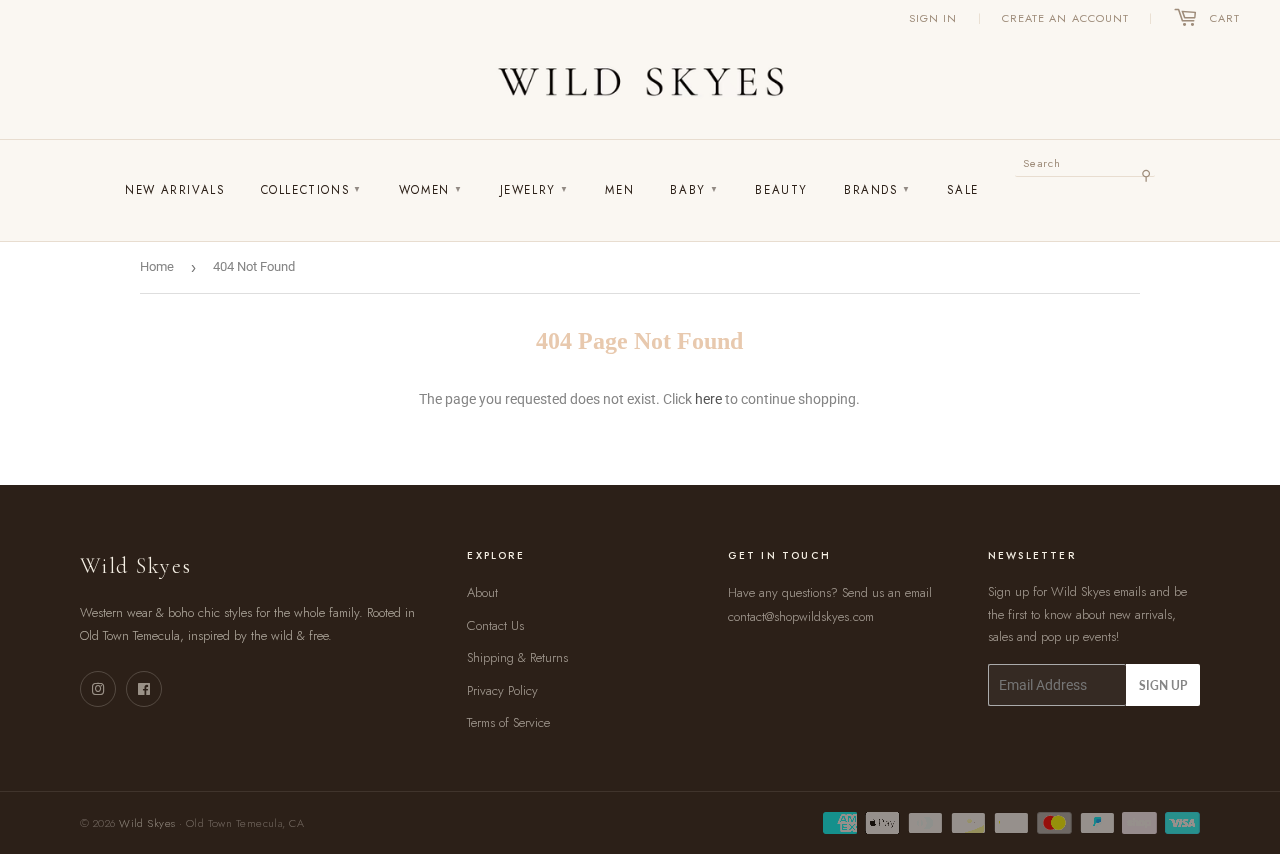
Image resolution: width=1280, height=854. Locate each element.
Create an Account (1066, 18)
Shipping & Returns (517, 657)
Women (431, 190)
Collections (312, 190)
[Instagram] (98, 689)
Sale (962, 190)
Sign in (933, 18)
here (708, 399)
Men (619, 190)
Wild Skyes (147, 823)
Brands (877, 190)
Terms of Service (508, 722)
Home (157, 266)
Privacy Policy (502, 690)
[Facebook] (144, 689)
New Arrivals (174, 190)
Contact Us (495, 625)
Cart (1225, 18)
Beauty (781, 190)
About (482, 592)
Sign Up (1163, 685)
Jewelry (535, 190)
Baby (694, 190)
